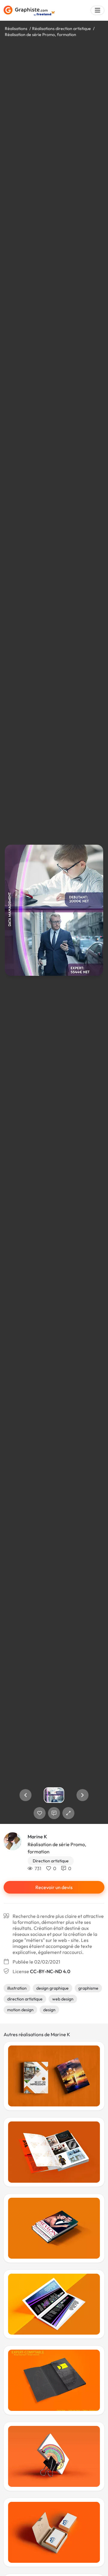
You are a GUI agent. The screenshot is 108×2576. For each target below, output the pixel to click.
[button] (25, 1795)
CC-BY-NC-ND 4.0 (50, 1971)
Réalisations (16, 29)
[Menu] (97, 10)
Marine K (37, 1837)
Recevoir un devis (54, 1887)
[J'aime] (40, 1813)
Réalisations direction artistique (61, 29)
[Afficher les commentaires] (54, 1813)
